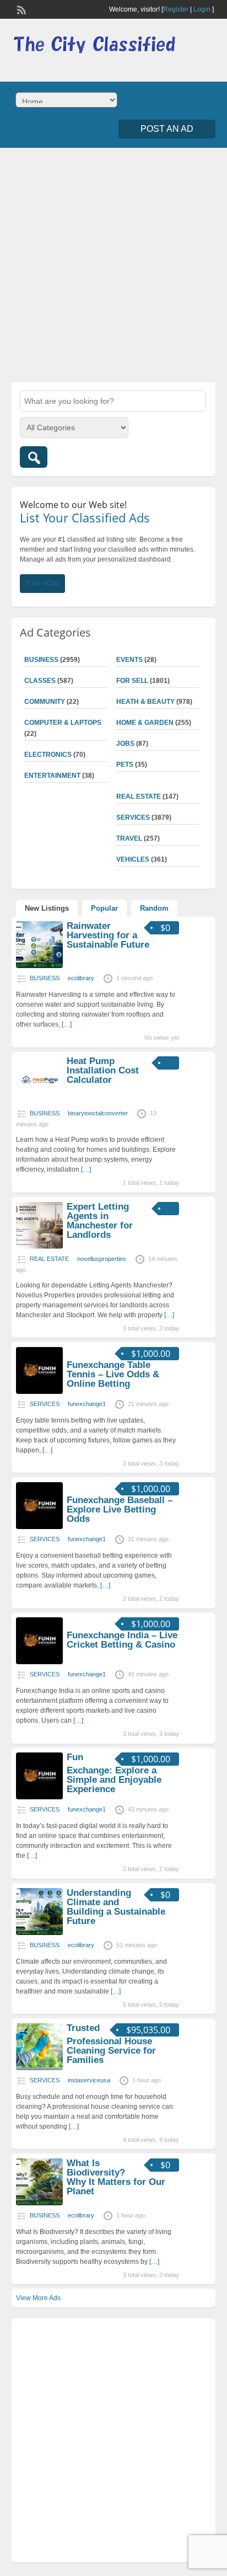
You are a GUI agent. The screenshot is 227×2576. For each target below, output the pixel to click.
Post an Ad (167, 129)
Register (176, 9)
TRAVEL (129, 838)
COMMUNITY (45, 702)
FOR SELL (132, 681)
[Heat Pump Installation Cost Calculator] (39, 1101)
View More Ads (38, 2298)
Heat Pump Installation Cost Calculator (103, 1070)
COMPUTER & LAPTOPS (63, 723)
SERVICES (133, 817)
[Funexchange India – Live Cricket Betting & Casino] (39, 1662)
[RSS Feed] (20, 9)
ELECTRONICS (48, 755)
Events (129, 660)
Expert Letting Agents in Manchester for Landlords (100, 1221)
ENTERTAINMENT (52, 776)
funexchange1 (87, 1404)
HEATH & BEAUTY (145, 702)
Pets (125, 765)
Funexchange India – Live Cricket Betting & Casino (122, 1640)
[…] (67, 1024)
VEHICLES (133, 859)
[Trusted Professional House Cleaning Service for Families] (39, 2068)
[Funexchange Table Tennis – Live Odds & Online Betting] (39, 1392)
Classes (40, 681)
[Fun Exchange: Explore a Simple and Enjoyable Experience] (39, 1797)
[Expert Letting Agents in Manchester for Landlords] (39, 1247)
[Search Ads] (34, 457)
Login (202, 9)
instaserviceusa (89, 2080)
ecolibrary (81, 978)
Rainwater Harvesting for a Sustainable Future (108, 935)
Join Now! (42, 584)
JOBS (125, 744)
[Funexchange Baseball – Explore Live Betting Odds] (39, 1527)
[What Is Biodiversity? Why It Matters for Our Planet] (39, 2203)
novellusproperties (102, 1259)
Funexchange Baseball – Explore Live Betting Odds (120, 1509)
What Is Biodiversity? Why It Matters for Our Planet (116, 2177)
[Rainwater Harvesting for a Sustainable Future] (39, 966)
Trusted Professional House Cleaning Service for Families (111, 2044)
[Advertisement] (113, 264)
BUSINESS (41, 660)
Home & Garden (145, 723)
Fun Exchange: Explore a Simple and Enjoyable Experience (114, 1773)
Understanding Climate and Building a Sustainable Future (116, 1907)
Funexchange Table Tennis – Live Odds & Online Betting (113, 1374)
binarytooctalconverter (98, 1113)
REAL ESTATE (139, 797)
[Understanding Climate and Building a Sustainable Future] (39, 1933)
